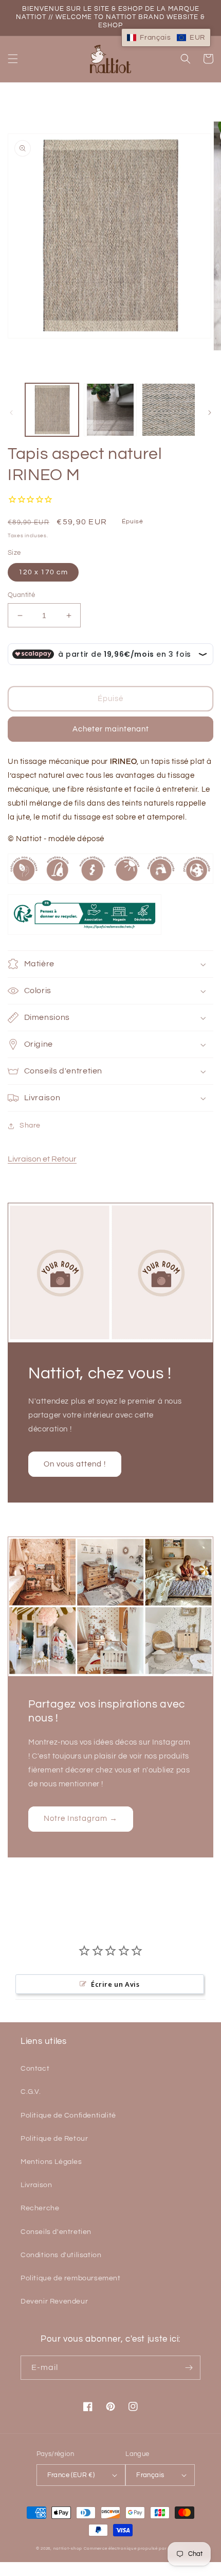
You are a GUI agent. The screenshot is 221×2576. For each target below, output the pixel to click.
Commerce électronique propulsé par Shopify (134, 2548)
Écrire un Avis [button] (115, 1984)
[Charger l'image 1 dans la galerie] (52, 410)
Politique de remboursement (71, 2278)
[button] (13, 59)
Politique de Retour (54, 2139)
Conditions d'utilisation (61, 2255)
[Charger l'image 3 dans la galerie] (169, 410)
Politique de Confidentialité (68, 2116)
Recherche (40, 2208)
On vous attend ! (75, 1464)
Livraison (36, 2185)
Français (150, 2475)
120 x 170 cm (43, 572)
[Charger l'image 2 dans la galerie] (110, 410)
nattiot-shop (68, 2548)
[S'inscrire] (189, 2368)
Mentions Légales (51, 2162)
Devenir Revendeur (54, 2301)
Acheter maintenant (111, 729)
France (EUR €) (71, 2475)
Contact (35, 2069)
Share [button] (30, 1125)
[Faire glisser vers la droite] (210, 413)
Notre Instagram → (81, 1819)
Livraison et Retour (42, 1159)
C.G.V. (31, 2092)
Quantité (21, 595)
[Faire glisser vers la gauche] (11, 413)
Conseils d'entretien (56, 2232)
